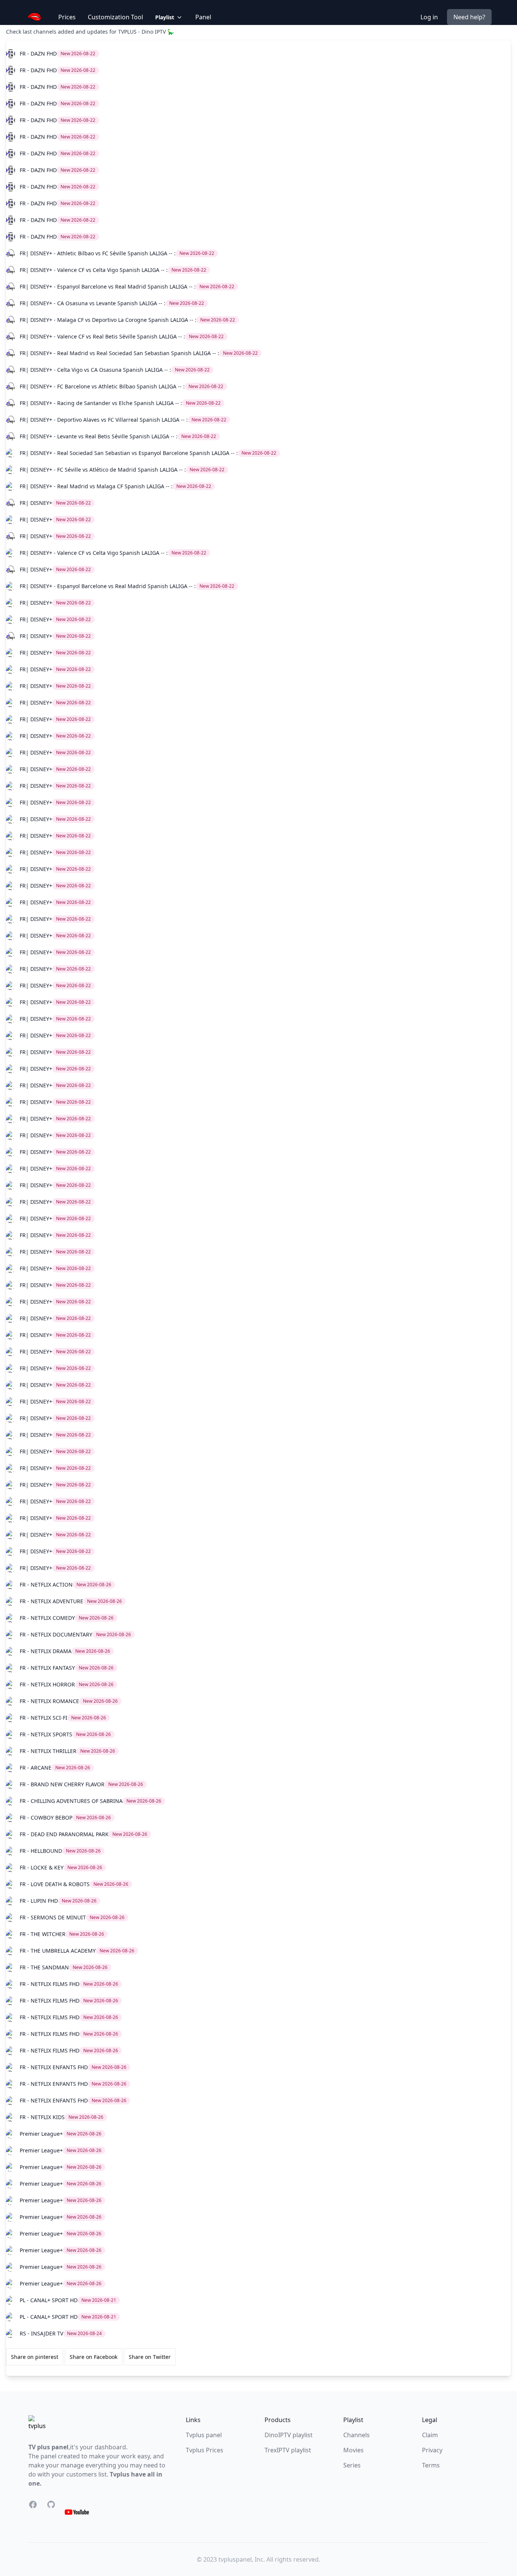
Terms (431, 2465)
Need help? (469, 17)
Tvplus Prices (205, 2450)
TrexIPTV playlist (288, 2450)
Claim (430, 2435)
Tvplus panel (204, 2435)
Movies (353, 2450)
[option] (258, 54)
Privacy (432, 2450)
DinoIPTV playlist (289, 2435)
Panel (203, 17)
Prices (67, 17)
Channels (357, 2435)
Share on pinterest (35, 2357)
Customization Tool (115, 17)
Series (352, 2465)
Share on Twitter (150, 2357)
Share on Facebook (93, 2357)
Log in (429, 17)
